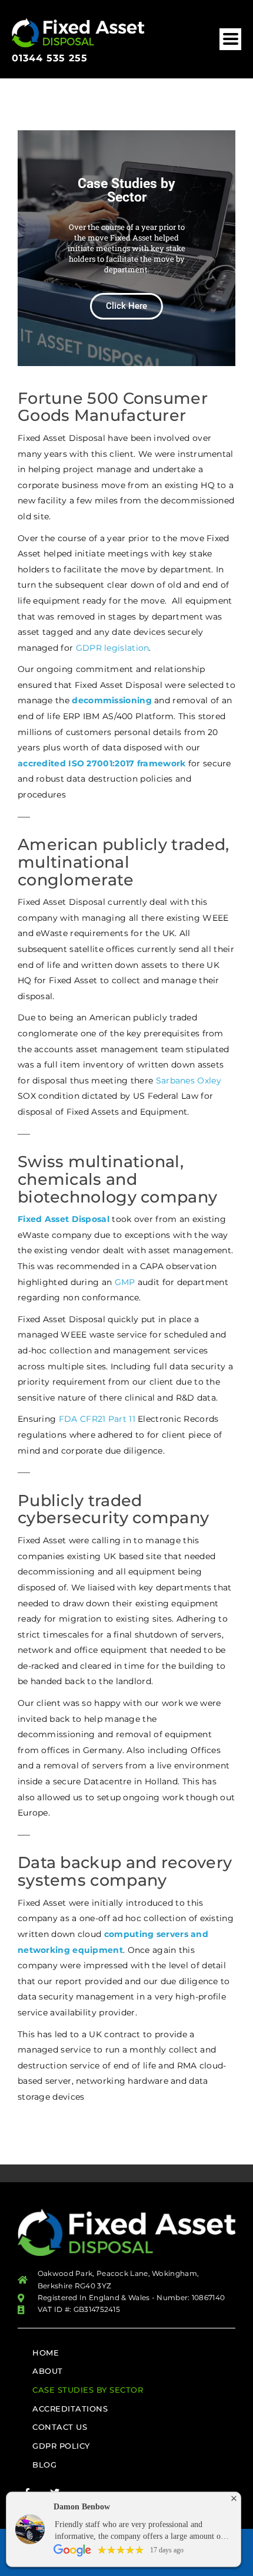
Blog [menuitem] (44, 2465)
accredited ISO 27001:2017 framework (102, 763)
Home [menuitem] (46, 2353)
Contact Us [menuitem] (60, 2427)
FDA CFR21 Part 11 (97, 1419)
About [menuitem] (48, 2371)
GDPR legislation (113, 648)
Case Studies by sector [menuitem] (88, 2390)
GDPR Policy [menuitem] (61, 2446)
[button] (230, 39)
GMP (125, 1282)
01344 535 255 (50, 58)
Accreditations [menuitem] (70, 2409)
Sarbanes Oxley (189, 1081)
